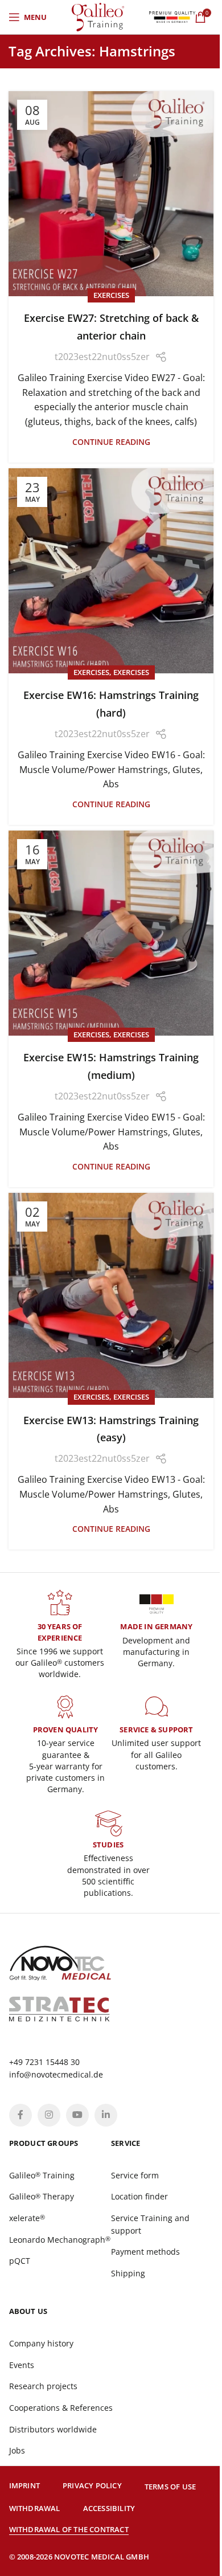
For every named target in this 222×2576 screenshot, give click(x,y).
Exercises (111, 295)
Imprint (24, 2485)
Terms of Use (170, 2487)
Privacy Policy (92, 2485)
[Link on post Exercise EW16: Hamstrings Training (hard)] (111, 571)
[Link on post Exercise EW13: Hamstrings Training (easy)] (111, 1295)
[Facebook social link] (20, 2115)
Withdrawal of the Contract (69, 2529)
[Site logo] (98, 16)
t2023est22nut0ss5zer (102, 357)
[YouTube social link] (77, 2115)
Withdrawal (35, 2508)
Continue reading (111, 442)
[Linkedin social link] (106, 2115)
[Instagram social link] (49, 2115)
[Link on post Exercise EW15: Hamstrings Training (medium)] (111, 933)
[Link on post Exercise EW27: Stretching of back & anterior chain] (111, 194)
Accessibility (109, 2508)
